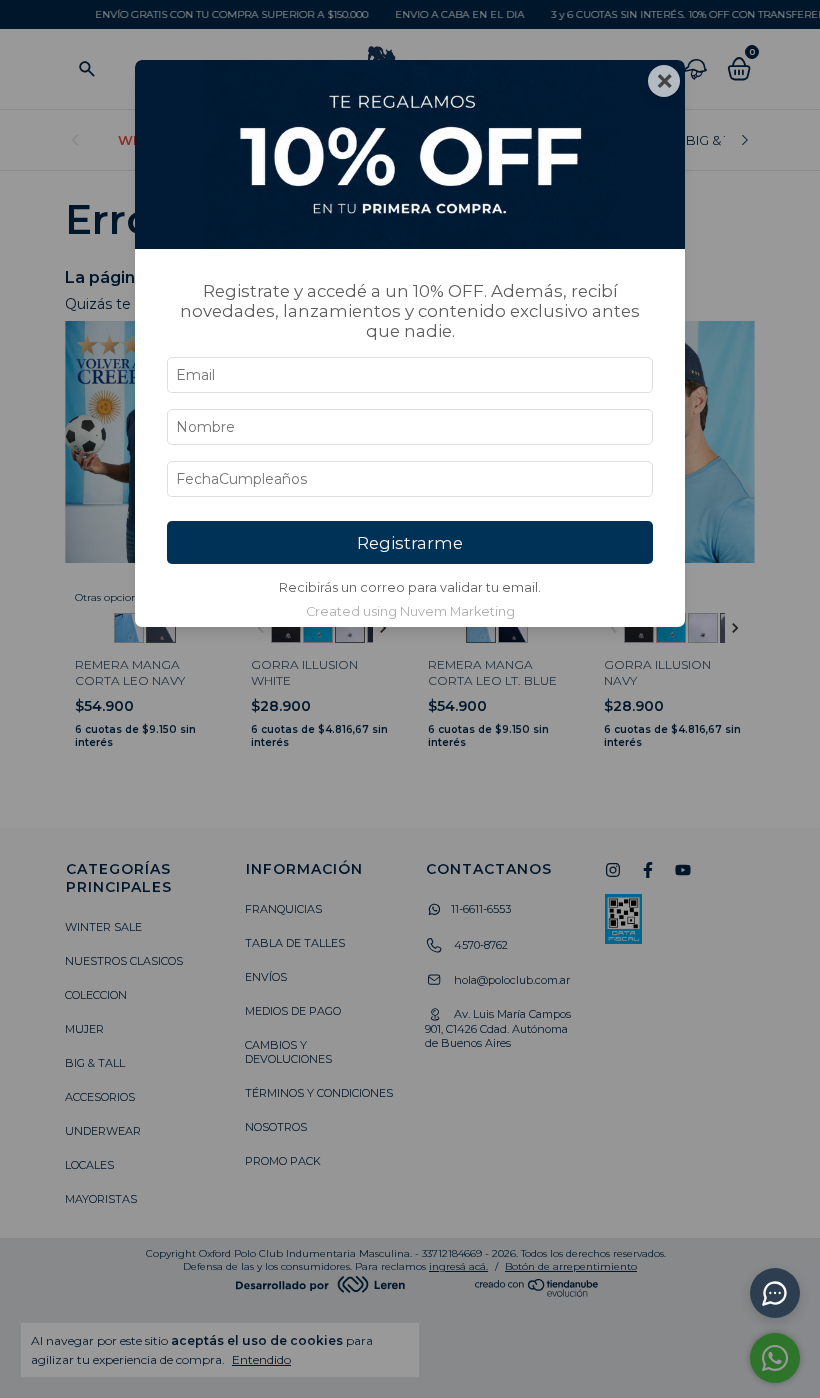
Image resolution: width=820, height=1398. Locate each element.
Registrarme (410, 543)
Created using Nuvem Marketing (410, 611)
